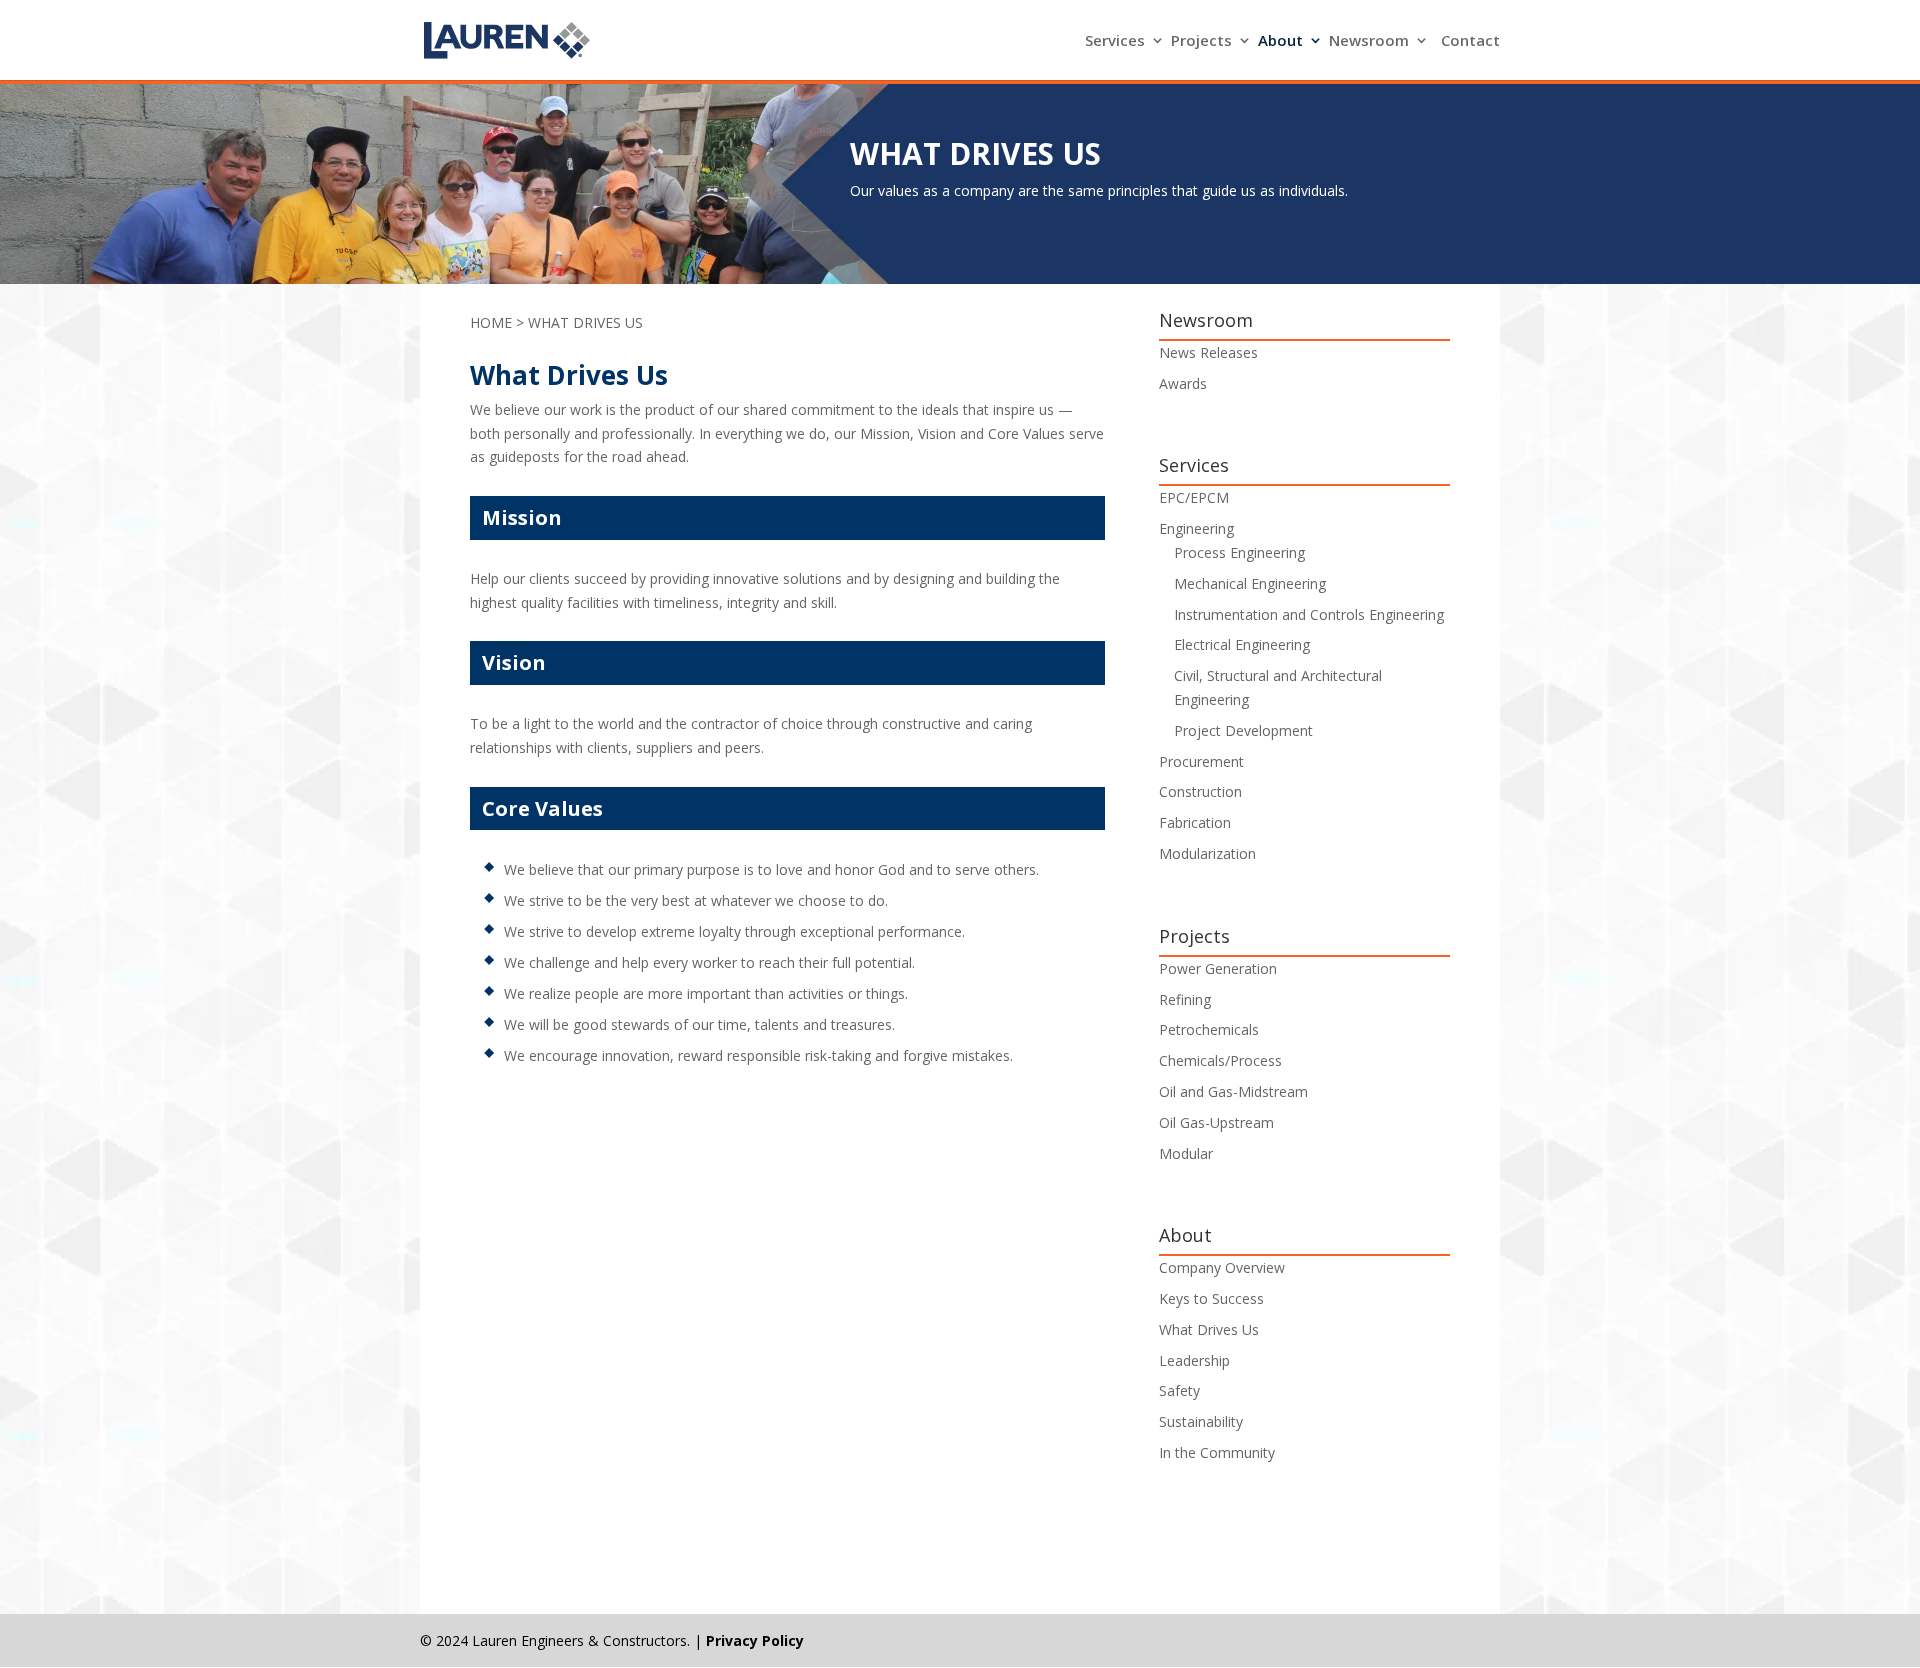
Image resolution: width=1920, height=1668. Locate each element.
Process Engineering (1239, 552)
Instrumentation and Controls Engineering (1309, 614)
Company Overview (1222, 1267)
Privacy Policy (755, 1640)
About (1280, 41)
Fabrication (1195, 822)
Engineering (1196, 528)
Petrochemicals (1209, 1029)
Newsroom (1369, 41)
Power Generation (1218, 968)
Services (1115, 41)
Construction (1200, 791)
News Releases (1208, 352)
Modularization (1207, 853)
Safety (1179, 1390)
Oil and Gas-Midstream (1233, 1091)
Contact (1470, 41)
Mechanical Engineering (1250, 583)
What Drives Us (1209, 1329)
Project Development (1243, 730)
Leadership (1194, 1360)
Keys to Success (1211, 1298)
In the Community (1217, 1452)
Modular (1186, 1153)
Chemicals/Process (1220, 1060)
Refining (1185, 999)
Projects (1201, 41)
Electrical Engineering (1242, 644)
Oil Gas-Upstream (1216, 1122)
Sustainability (1201, 1421)
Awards (1183, 383)
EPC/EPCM (1194, 497)
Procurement (1201, 761)
